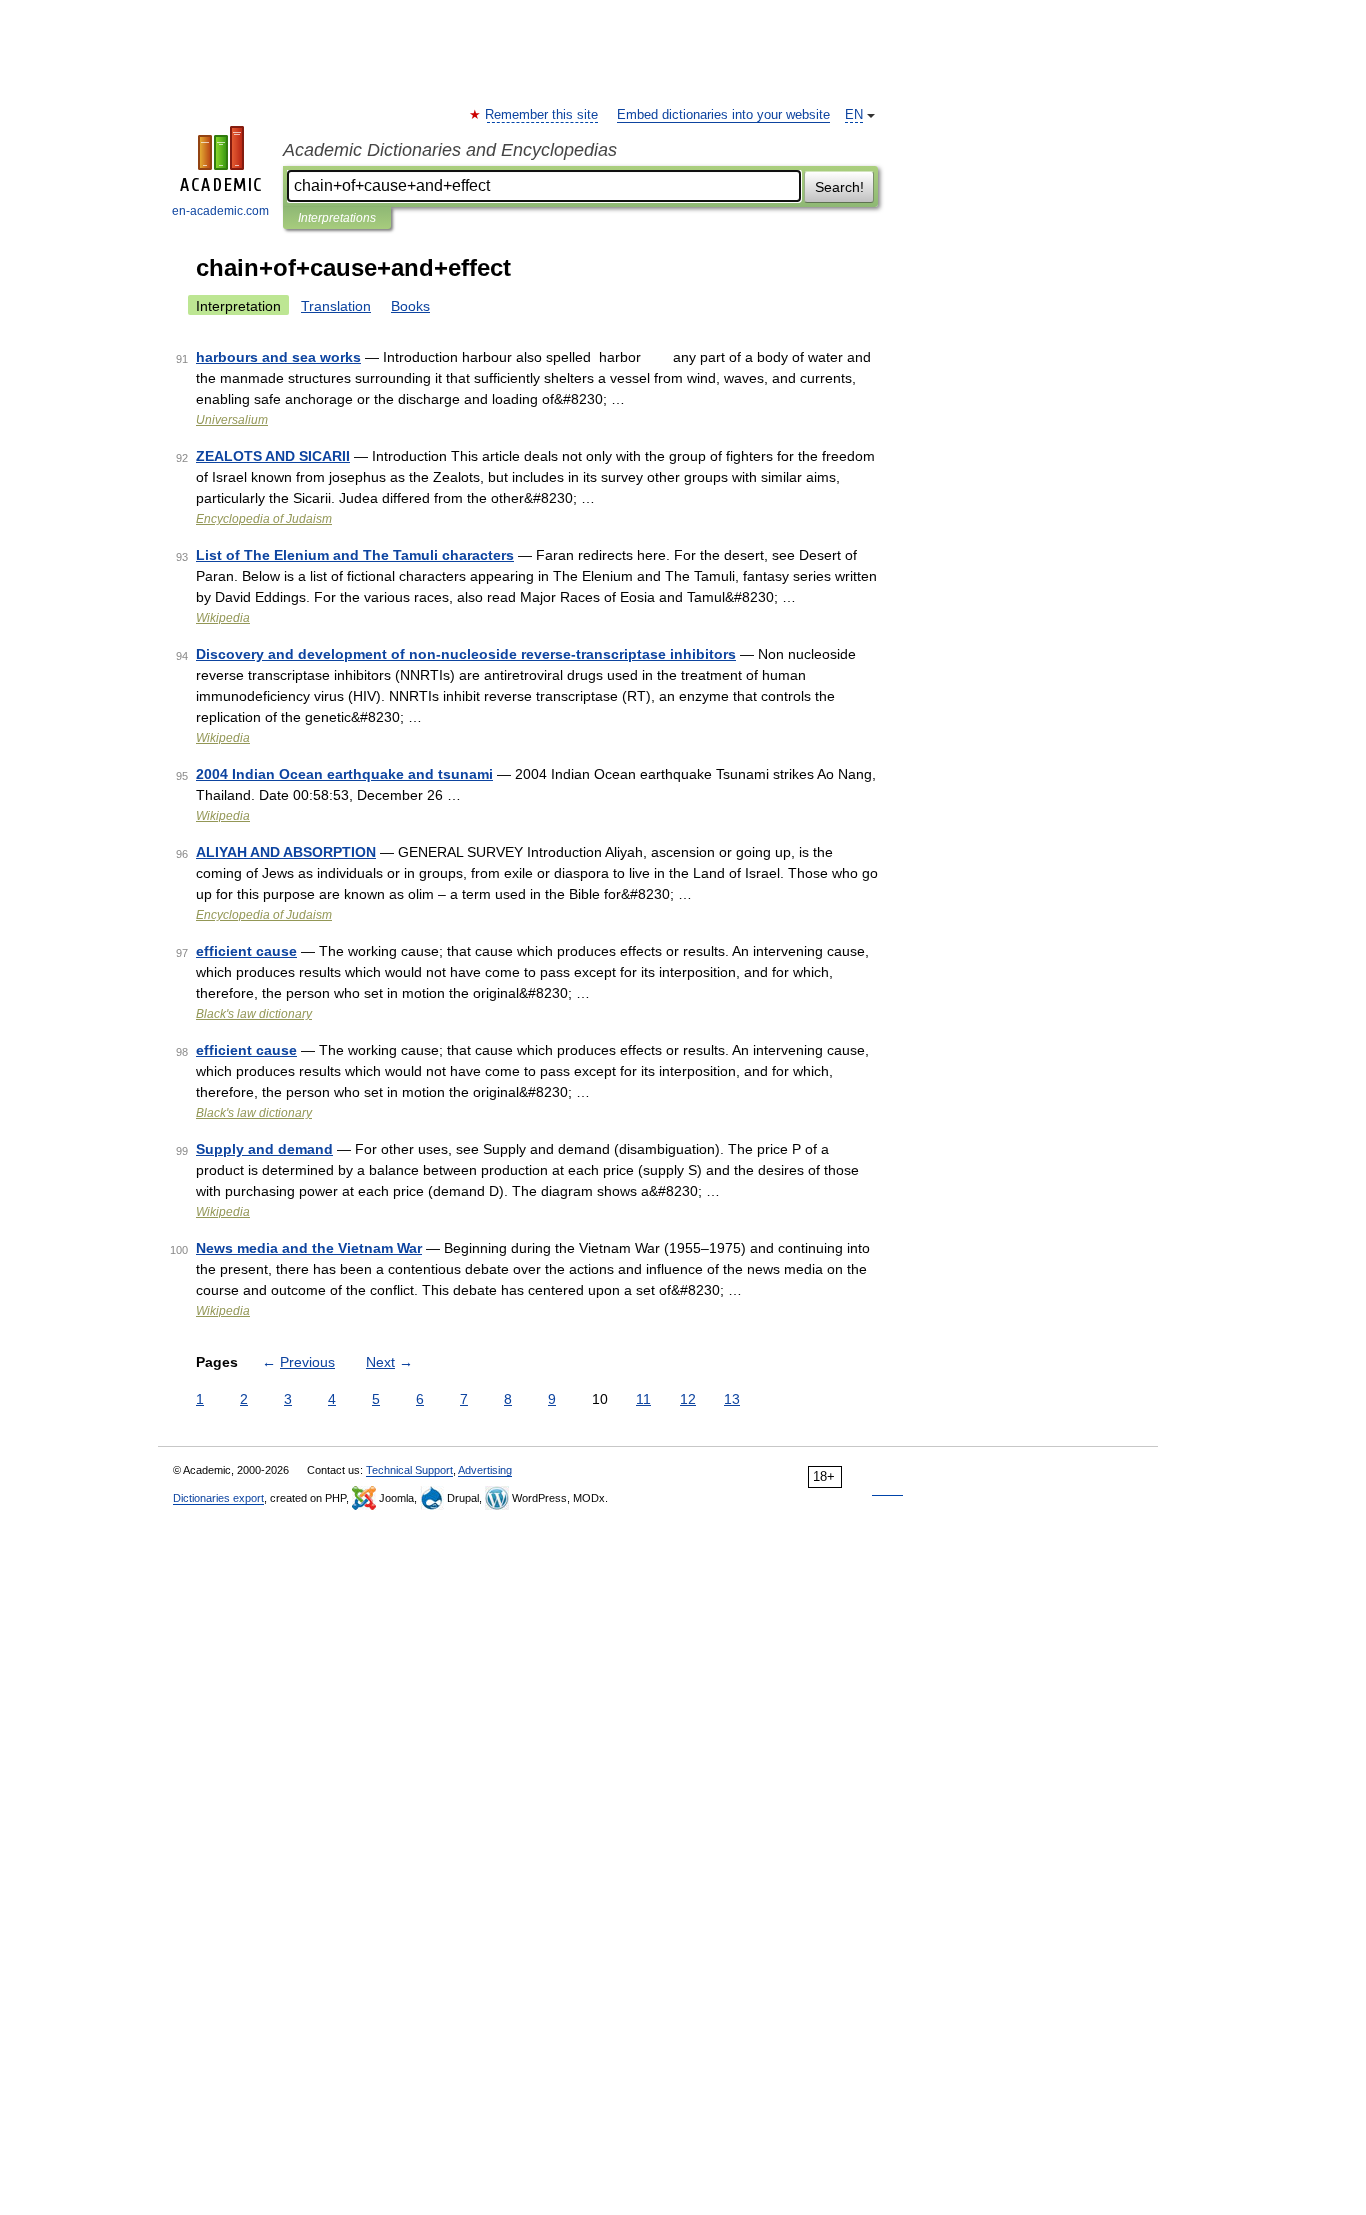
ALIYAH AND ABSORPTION (286, 852)
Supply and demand (264, 1149)
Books (410, 306)
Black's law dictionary (254, 1014)
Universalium (232, 420)
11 (643, 1399)
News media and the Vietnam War (309, 1248)
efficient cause (246, 951)
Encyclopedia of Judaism (264, 519)
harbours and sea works (278, 357)
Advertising (485, 1470)
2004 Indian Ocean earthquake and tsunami (344, 774)
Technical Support (409, 1470)
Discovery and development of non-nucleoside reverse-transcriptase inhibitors (466, 654)
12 (688, 1399)
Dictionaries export (218, 1498)
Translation (336, 306)
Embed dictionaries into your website (723, 115)
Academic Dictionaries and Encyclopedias (450, 150)
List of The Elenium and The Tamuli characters (355, 555)
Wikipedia (223, 618)
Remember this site (542, 115)
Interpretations (337, 218)
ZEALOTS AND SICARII (273, 456)
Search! (839, 187)
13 (732, 1399)
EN (854, 115)
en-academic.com (220, 211)
